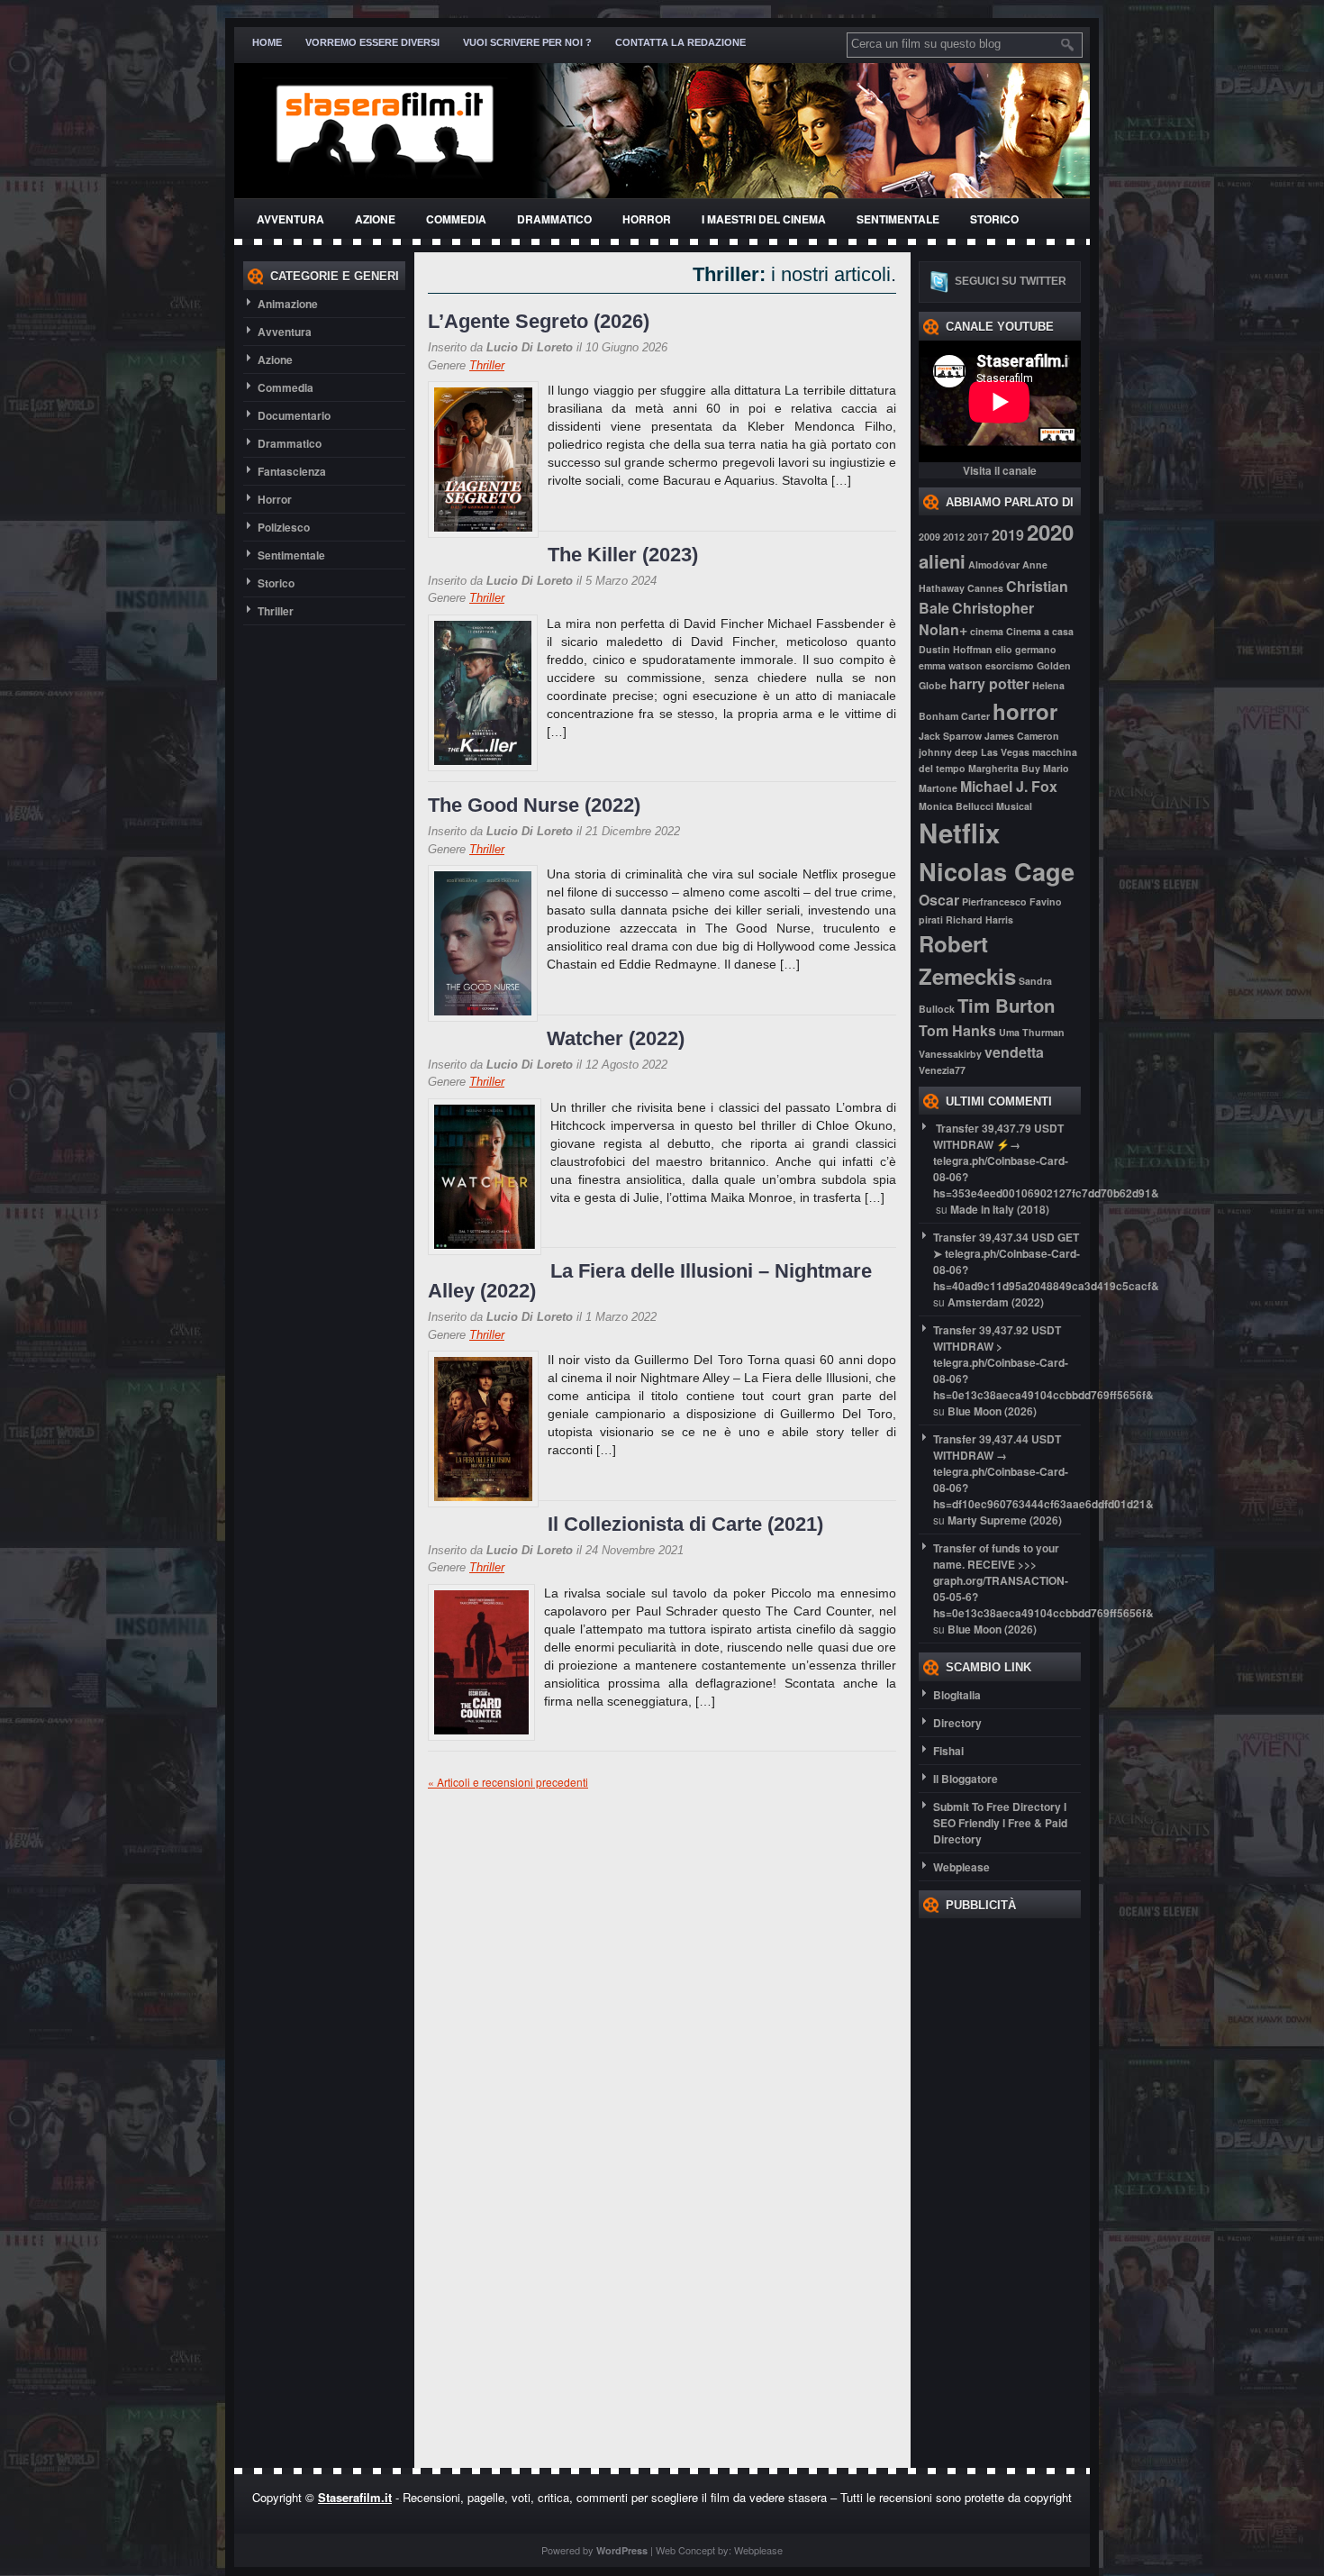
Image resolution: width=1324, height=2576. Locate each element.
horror (1025, 711)
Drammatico (554, 219)
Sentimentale (898, 219)
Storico (994, 219)
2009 (930, 537)
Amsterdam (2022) (996, 1302)
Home (267, 42)
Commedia (456, 219)
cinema (987, 631)
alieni (942, 561)
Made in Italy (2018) (1000, 1209)
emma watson (951, 665)
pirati (931, 919)
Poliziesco (284, 527)
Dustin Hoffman (956, 649)
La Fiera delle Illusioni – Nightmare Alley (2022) (650, 1281)
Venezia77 (942, 1070)
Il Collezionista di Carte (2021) (685, 1524)
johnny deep (948, 752)
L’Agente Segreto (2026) (539, 321)
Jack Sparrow (950, 736)
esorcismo (1010, 665)
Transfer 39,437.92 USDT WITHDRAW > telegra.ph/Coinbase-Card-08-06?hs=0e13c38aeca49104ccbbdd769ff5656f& (1043, 1362)
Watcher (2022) (616, 1038)
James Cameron (1022, 736)
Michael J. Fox (1009, 786)
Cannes (985, 588)
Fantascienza (292, 471)
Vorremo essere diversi (372, 42)
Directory (957, 1723)
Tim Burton (1006, 1005)
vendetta (1014, 1052)
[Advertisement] (991, 2189)
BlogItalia (957, 1695)
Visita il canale (1000, 470)
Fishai (948, 1751)
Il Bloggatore (966, 1779)
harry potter (989, 683)
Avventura (290, 219)
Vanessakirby (950, 1054)
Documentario (294, 415)
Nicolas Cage (997, 871)
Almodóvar (994, 564)
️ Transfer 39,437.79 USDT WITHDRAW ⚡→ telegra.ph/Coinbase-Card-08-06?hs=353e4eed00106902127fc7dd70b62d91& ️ (1046, 1161)
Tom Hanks (957, 1030)
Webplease (961, 1867)
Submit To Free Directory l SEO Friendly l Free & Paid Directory (1000, 1823)
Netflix (959, 833)
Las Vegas (1005, 752)
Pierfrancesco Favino (1012, 901)
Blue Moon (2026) (992, 1411)
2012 (954, 537)
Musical (1014, 806)
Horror (647, 219)
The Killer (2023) (623, 555)
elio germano (1026, 649)
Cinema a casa (1040, 631)
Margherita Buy (1004, 768)
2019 (1008, 535)
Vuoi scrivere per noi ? (527, 42)
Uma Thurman (1032, 1032)
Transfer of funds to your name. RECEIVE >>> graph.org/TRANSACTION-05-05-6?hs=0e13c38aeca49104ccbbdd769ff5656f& (1043, 1580)
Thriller (276, 611)
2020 (1050, 532)
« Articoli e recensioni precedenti (508, 1782)
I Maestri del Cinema (764, 219)
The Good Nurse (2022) (534, 805)
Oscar (939, 900)
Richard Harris (979, 919)
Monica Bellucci (956, 806)
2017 (978, 537)
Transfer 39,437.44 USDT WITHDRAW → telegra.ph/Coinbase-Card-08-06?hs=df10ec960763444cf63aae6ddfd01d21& (1043, 1471)
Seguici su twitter (1011, 281)
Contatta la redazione (680, 42)
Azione (375, 219)
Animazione (288, 304)
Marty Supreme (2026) (1005, 1520)
